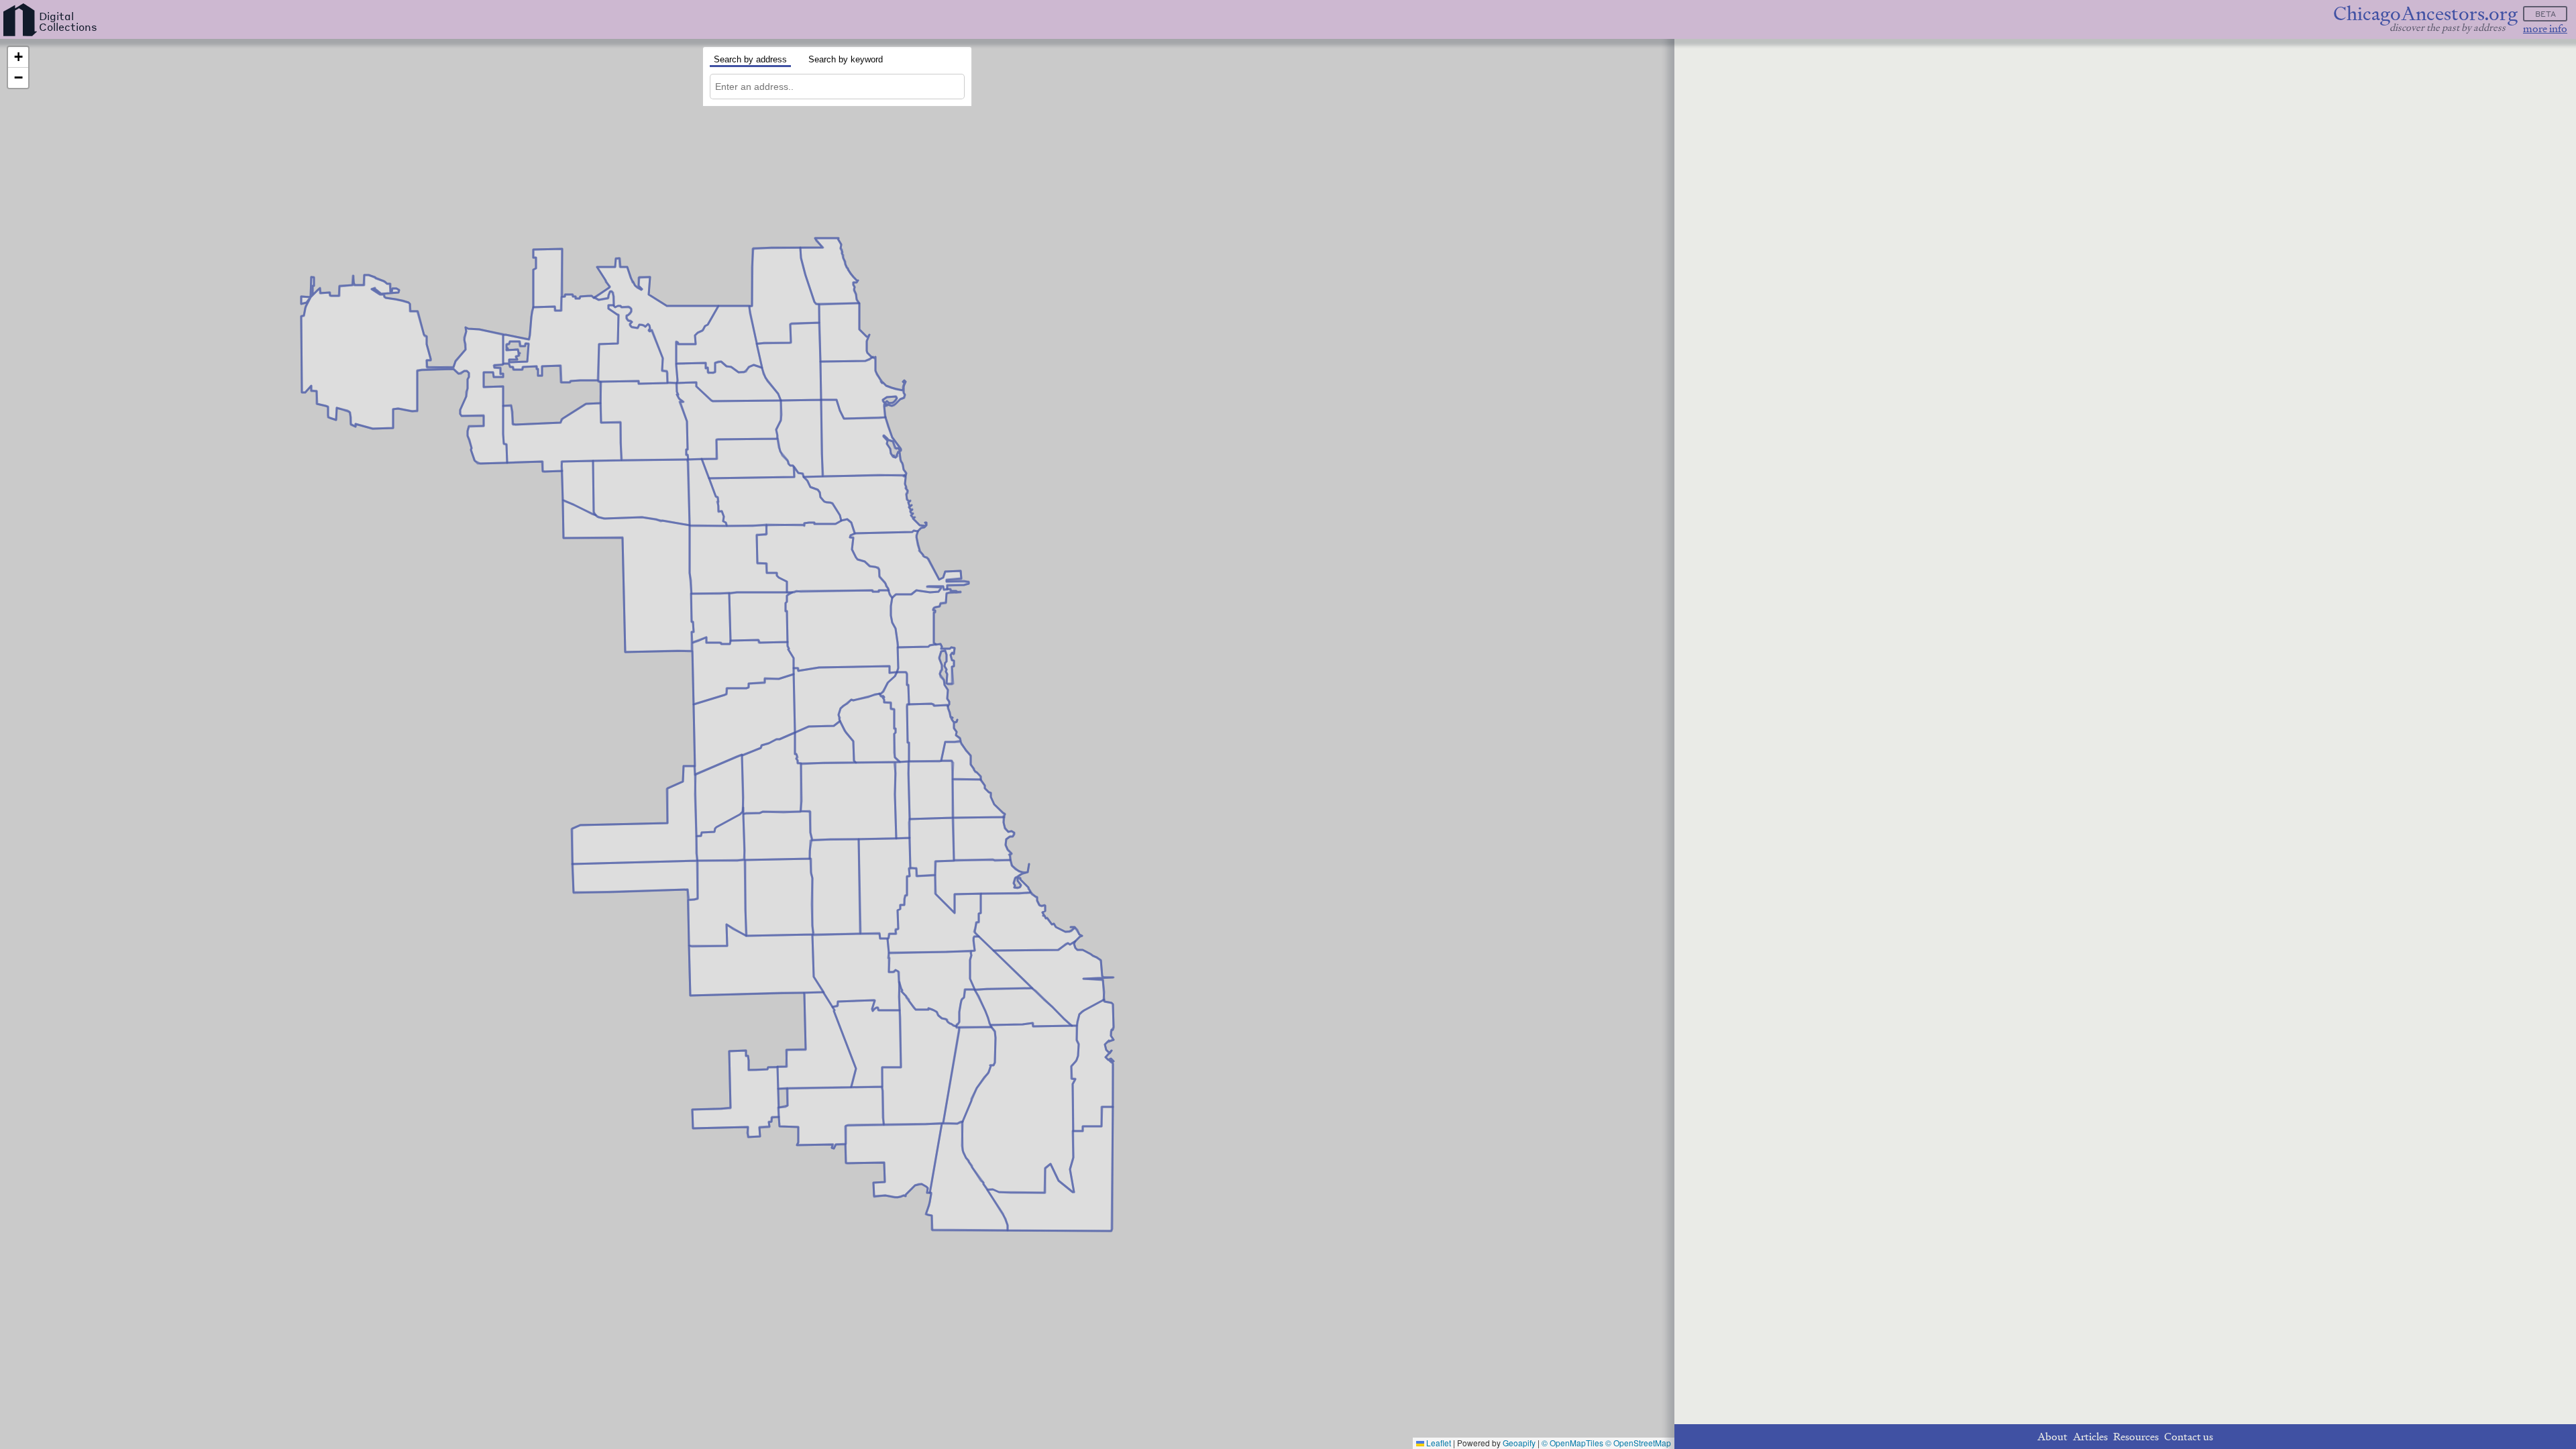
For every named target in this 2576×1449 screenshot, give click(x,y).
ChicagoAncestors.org (2425, 14)
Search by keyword (846, 59)
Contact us (2189, 1437)
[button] (18, 57)
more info (2545, 29)
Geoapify (1519, 1443)
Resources (2136, 1437)
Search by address (750, 59)
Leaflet (1438, 1443)
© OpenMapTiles (1572, 1443)
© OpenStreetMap (1638, 1443)
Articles (2090, 1437)
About (2052, 1437)
